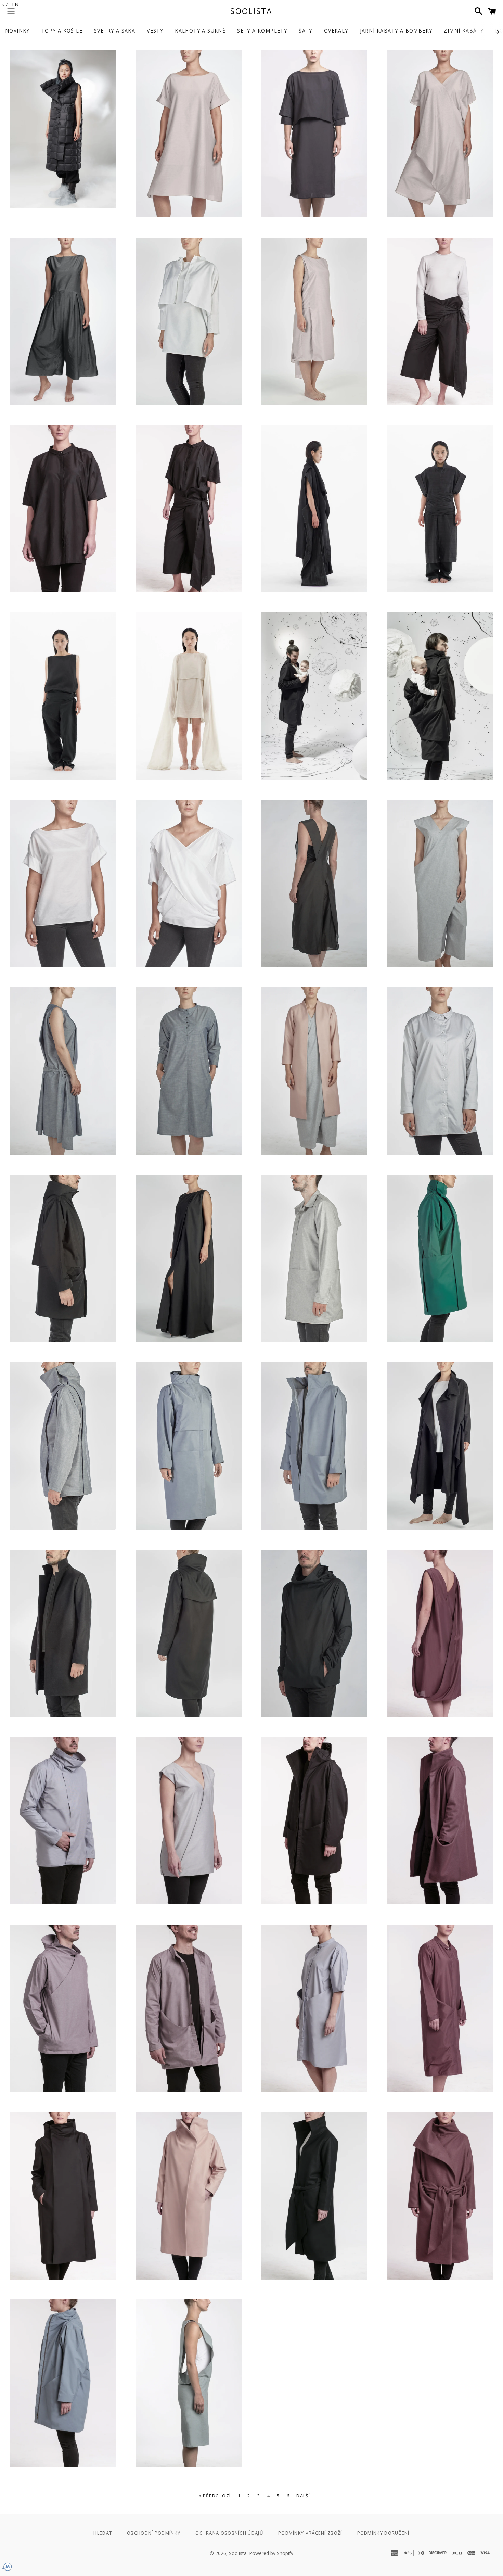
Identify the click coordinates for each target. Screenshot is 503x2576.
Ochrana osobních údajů (229, 2533)
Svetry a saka (115, 31)
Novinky (17, 31)
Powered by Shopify (271, 2553)
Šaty (306, 31)
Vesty (155, 31)
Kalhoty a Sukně (200, 31)
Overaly (336, 31)
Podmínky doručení (383, 2533)
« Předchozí (215, 2496)
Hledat (103, 2533)
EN (15, 4)
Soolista (251, 11)
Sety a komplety (262, 31)
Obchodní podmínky (154, 2533)
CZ (5, 4)
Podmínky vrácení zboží (310, 2533)
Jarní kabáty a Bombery (396, 31)
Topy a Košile (62, 31)
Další (303, 2496)
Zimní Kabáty (464, 31)
